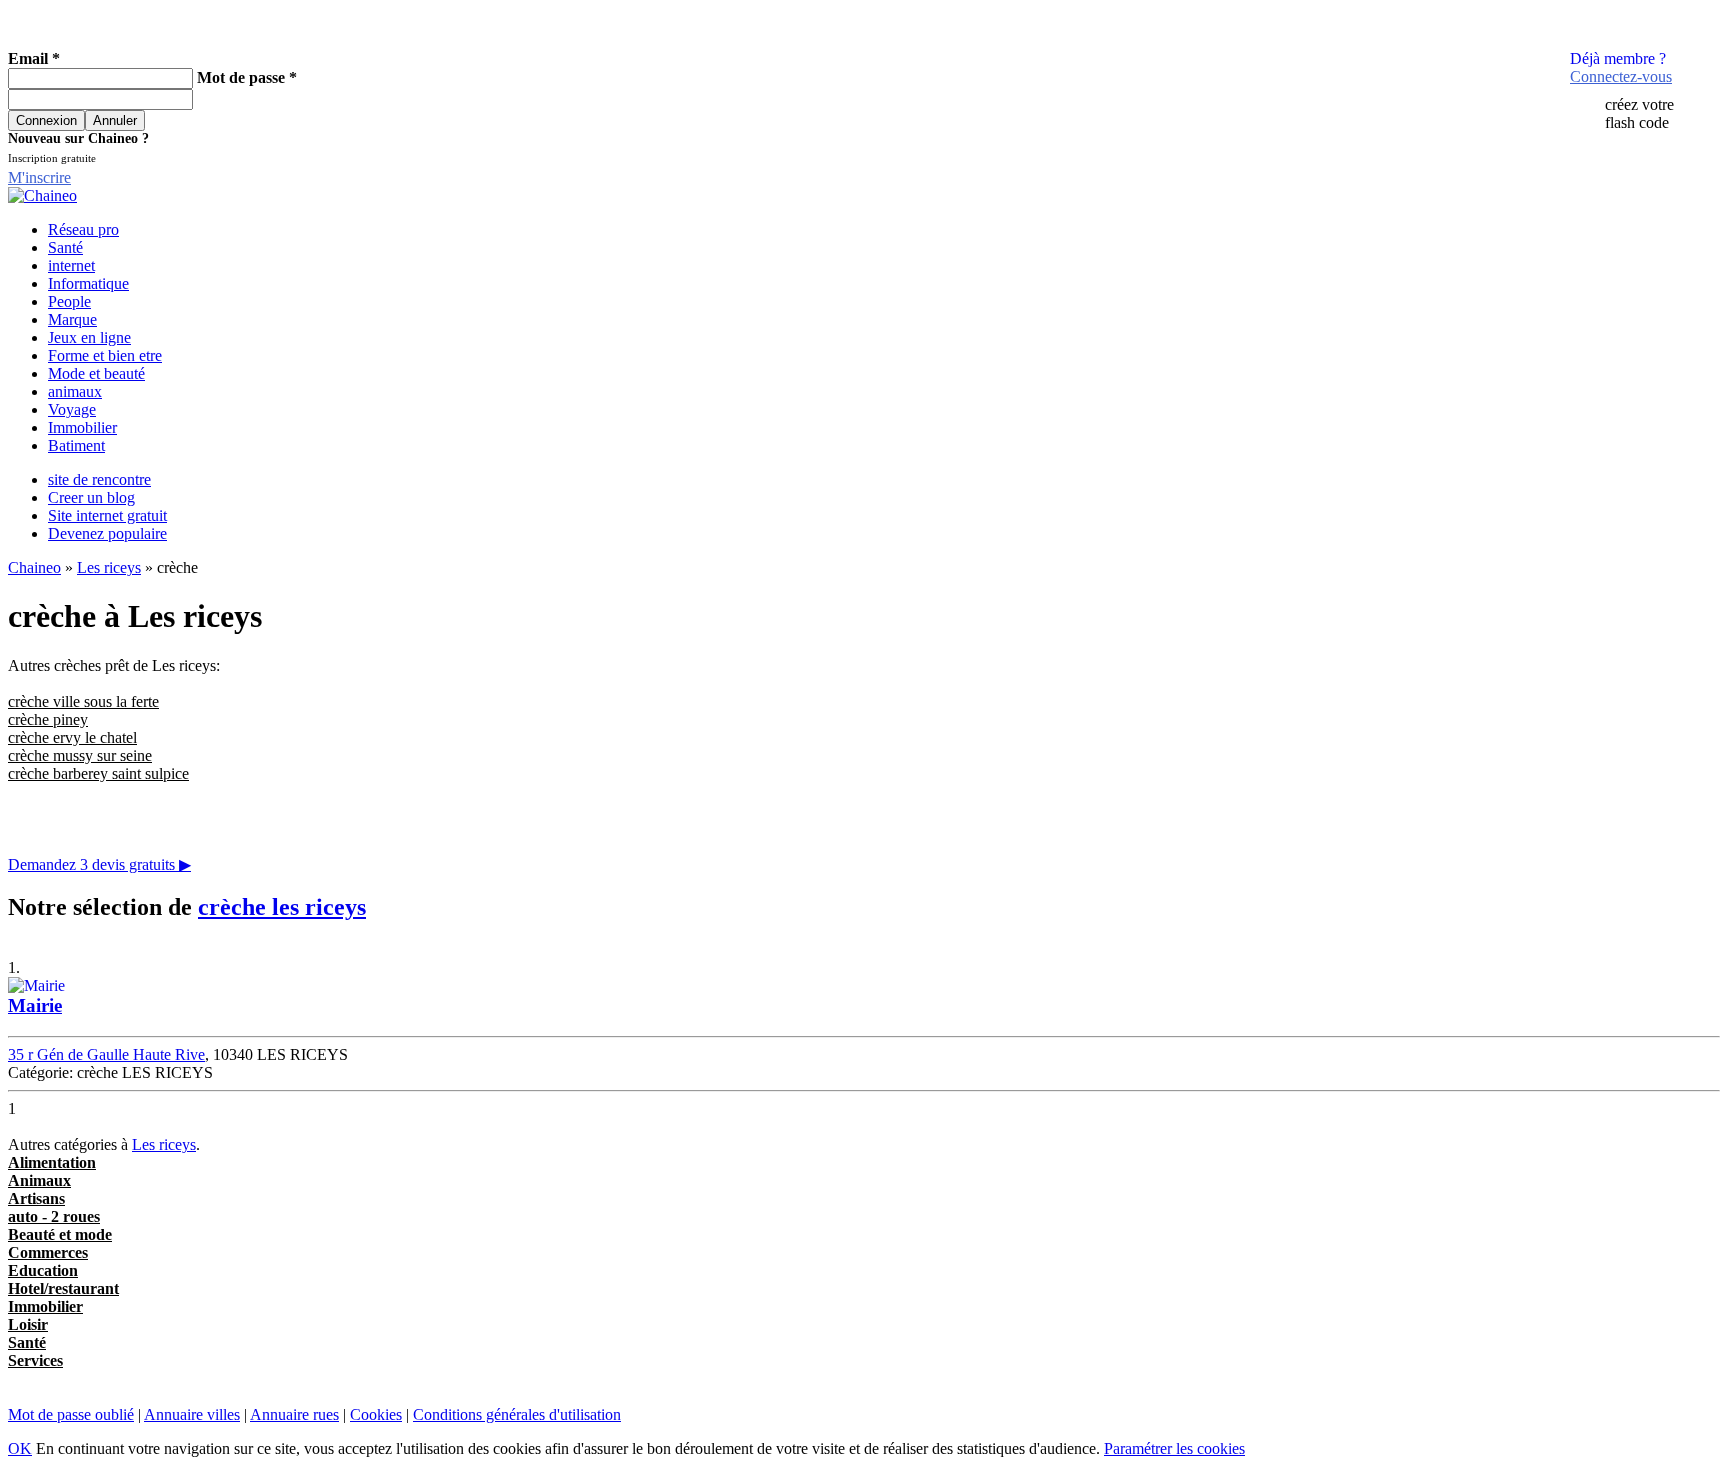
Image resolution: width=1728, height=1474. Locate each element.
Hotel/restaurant (63, 1288)
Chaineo (34, 567)
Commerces (48, 1252)
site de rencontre (99, 479)
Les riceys (109, 567)
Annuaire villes (192, 1414)
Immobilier (82, 427)
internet (71, 265)
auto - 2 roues (54, 1216)
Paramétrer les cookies (1174, 1448)
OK (20, 1448)
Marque (72, 319)
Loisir (28, 1324)
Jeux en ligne (89, 337)
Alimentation (52, 1162)
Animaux (39, 1180)
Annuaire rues (294, 1414)
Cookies (376, 1414)
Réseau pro (83, 229)
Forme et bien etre (105, 355)
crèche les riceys (282, 907)
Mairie (35, 1005)
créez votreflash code (1639, 113)
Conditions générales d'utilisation (517, 1414)
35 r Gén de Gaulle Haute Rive (106, 1054)
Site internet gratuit (107, 515)
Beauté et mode (60, 1234)
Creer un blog (91, 497)
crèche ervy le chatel (72, 737)
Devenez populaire (107, 533)
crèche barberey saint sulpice (98, 773)
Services (35, 1360)
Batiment (76, 445)
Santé (65, 247)
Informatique (88, 283)
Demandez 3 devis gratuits (99, 864)
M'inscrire (39, 177)
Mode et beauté (96, 373)
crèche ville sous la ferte (83, 701)
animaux (75, 391)
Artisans (36, 1198)
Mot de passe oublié (71, 1414)
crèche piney (48, 719)
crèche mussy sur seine (80, 755)
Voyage (72, 409)
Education (43, 1270)
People (69, 301)
